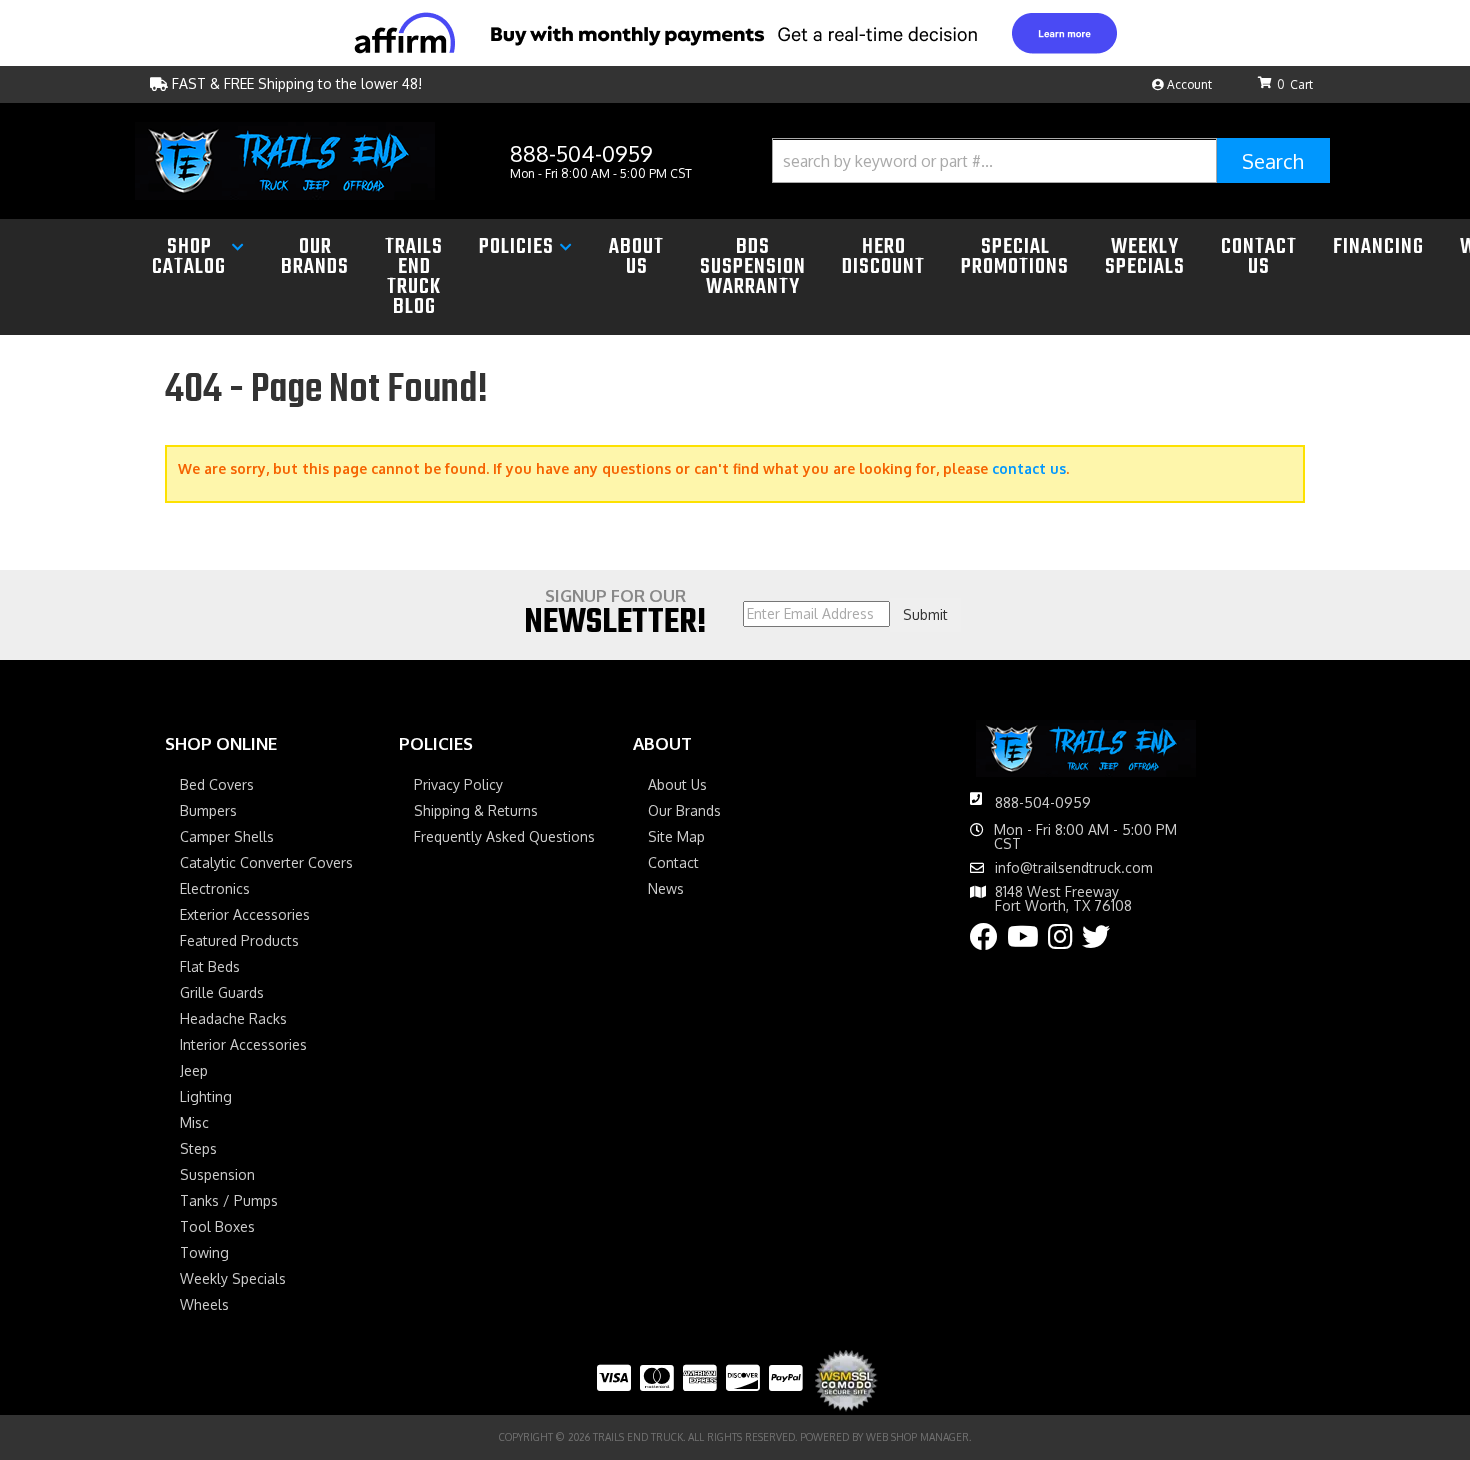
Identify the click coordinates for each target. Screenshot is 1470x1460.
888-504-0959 (1043, 802)
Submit (925, 614)
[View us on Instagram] (1060, 941)
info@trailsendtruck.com (1074, 868)
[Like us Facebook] (984, 941)
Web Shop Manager (917, 1437)
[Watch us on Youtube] (1023, 941)
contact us (1029, 468)
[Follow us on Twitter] (1096, 941)
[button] (1051, 160)
